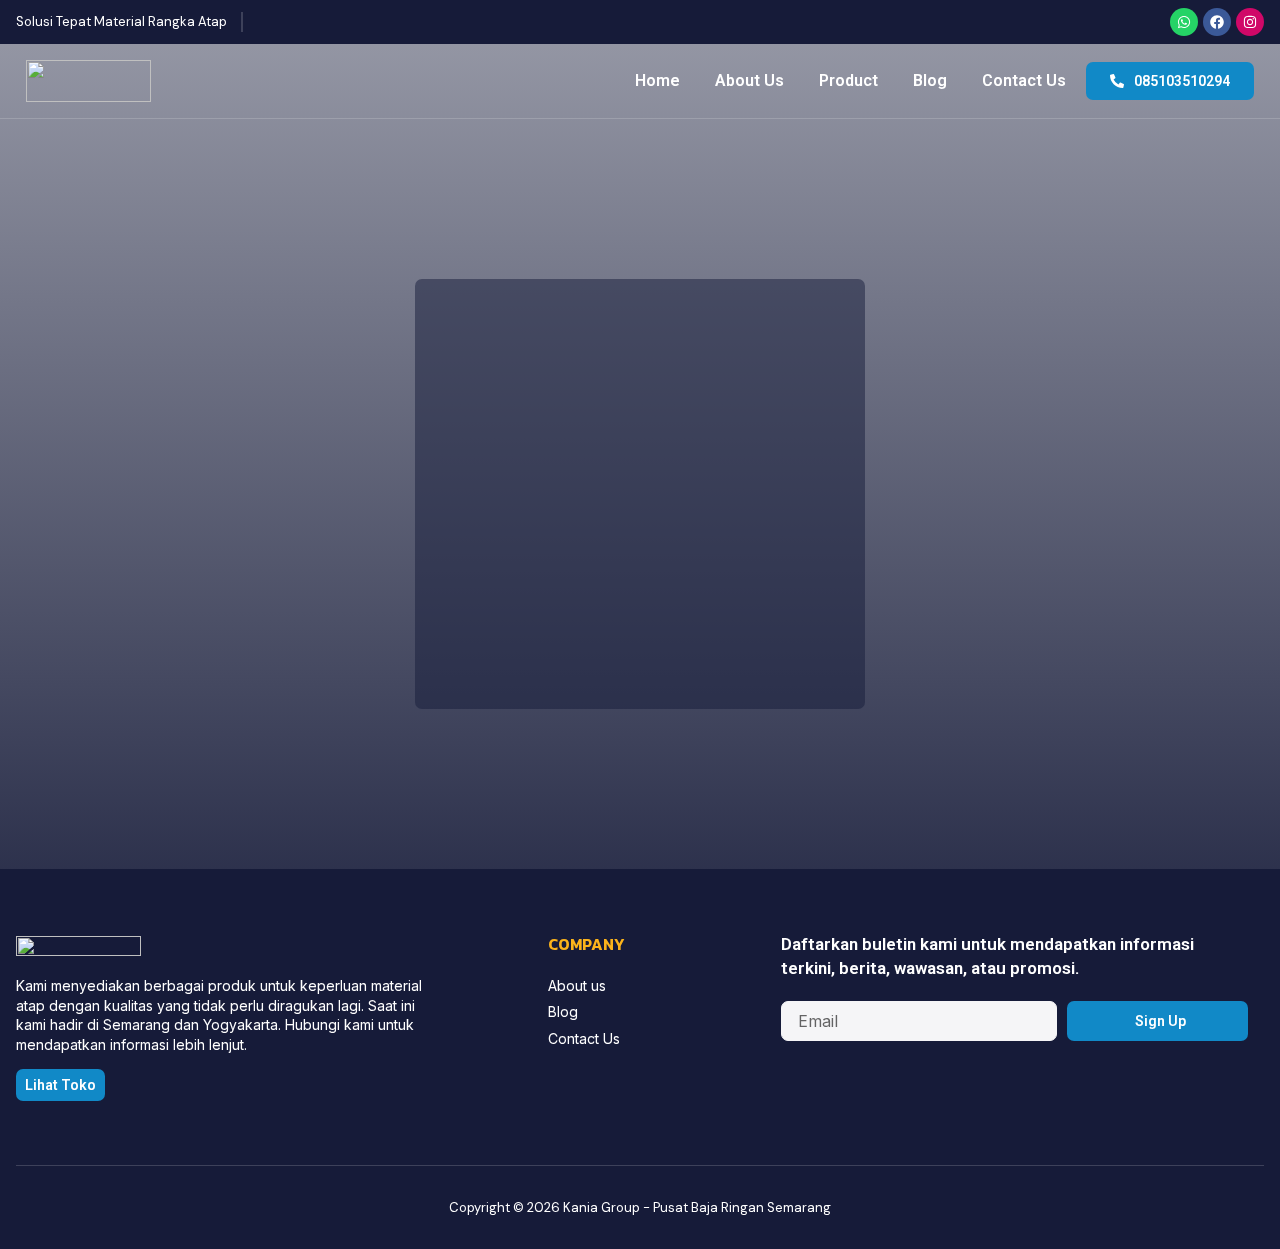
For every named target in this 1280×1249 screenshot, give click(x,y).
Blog (930, 80)
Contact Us (1024, 80)
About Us (749, 80)
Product (848, 80)
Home (657, 80)
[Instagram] (1250, 22)
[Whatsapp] (1184, 22)
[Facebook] (1217, 22)
